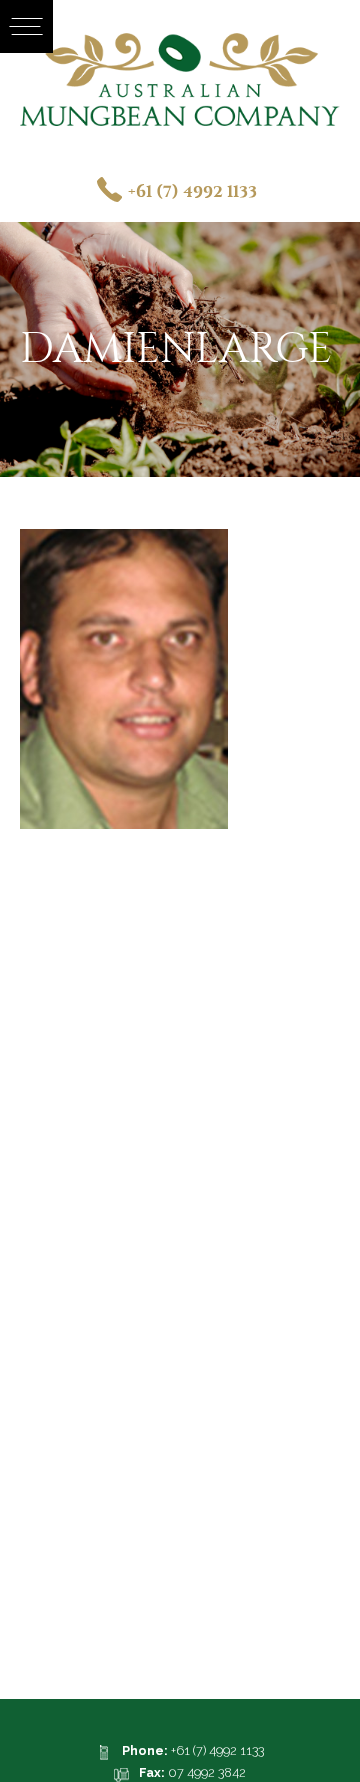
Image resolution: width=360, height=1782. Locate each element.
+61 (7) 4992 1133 (192, 192)
